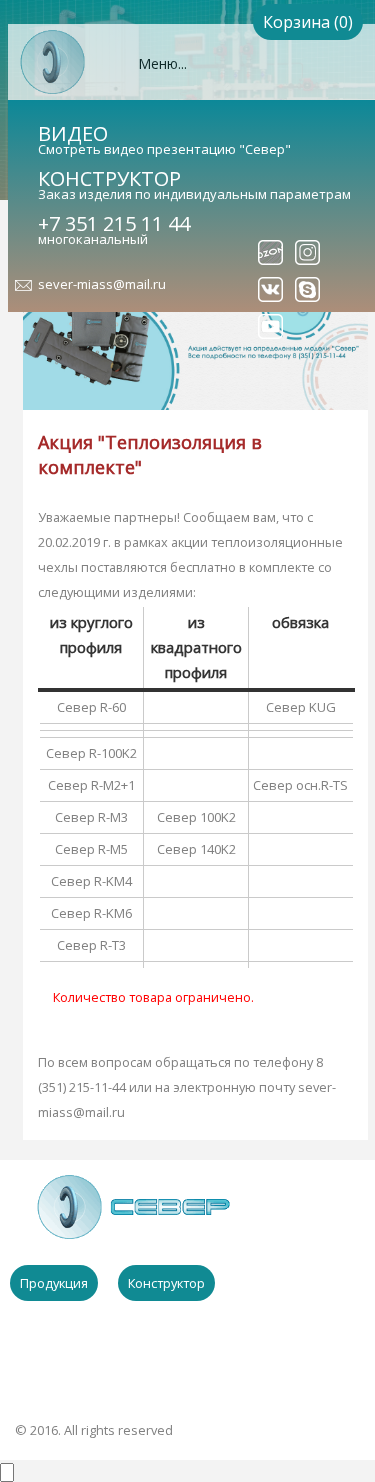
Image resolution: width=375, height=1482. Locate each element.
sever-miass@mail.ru (102, 284)
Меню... (162, 63)
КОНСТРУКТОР (109, 178)
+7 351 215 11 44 (114, 223)
